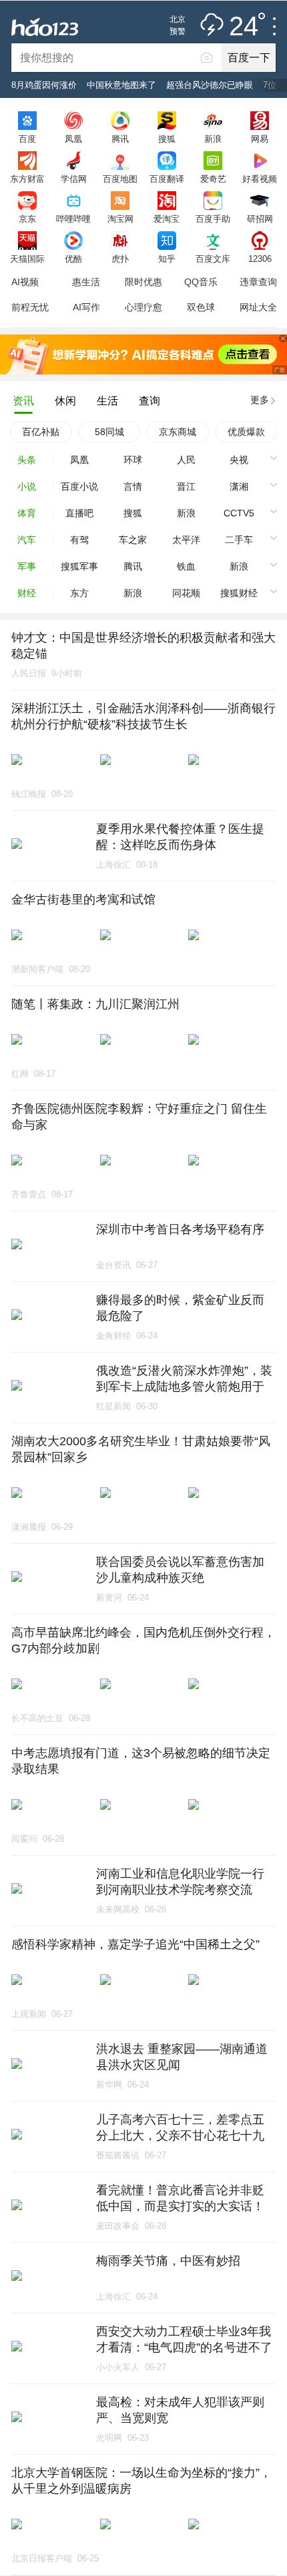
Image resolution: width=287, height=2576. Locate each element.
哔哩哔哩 (73, 219)
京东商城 (178, 432)
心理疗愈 (143, 307)
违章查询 (258, 282)
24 (244, 27)
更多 (260, 400)
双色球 (201, 307)
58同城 (109, 432)
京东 (27, 219)
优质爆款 (246, 432)
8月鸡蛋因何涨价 (44, 85)
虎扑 (120, 259)
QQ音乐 (201, 282)
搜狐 (167, 139)
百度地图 (120, 179)
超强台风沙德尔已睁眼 (210, 85)
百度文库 (213, 259)
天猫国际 (27, 259)
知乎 (167, 259)
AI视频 (25, 282)
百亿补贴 (41, 432)
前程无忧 (30, 307)
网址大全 (258, 307)
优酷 (73, 259)
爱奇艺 (213, 179)
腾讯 (120, 139)
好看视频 (260, 179)
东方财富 (27, 179)
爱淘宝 (167, 219)
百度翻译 (167, 179)
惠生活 (86, 282)
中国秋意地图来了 (121, 85)
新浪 (213, 139)
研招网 (260, 219)
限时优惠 (143, 282)
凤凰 (73, 139)
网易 (260, 139)
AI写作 (86, 307)
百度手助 (213, 219)
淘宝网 (120, 219)
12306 (260, 259)
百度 (27, 139)
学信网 (74, 179)
